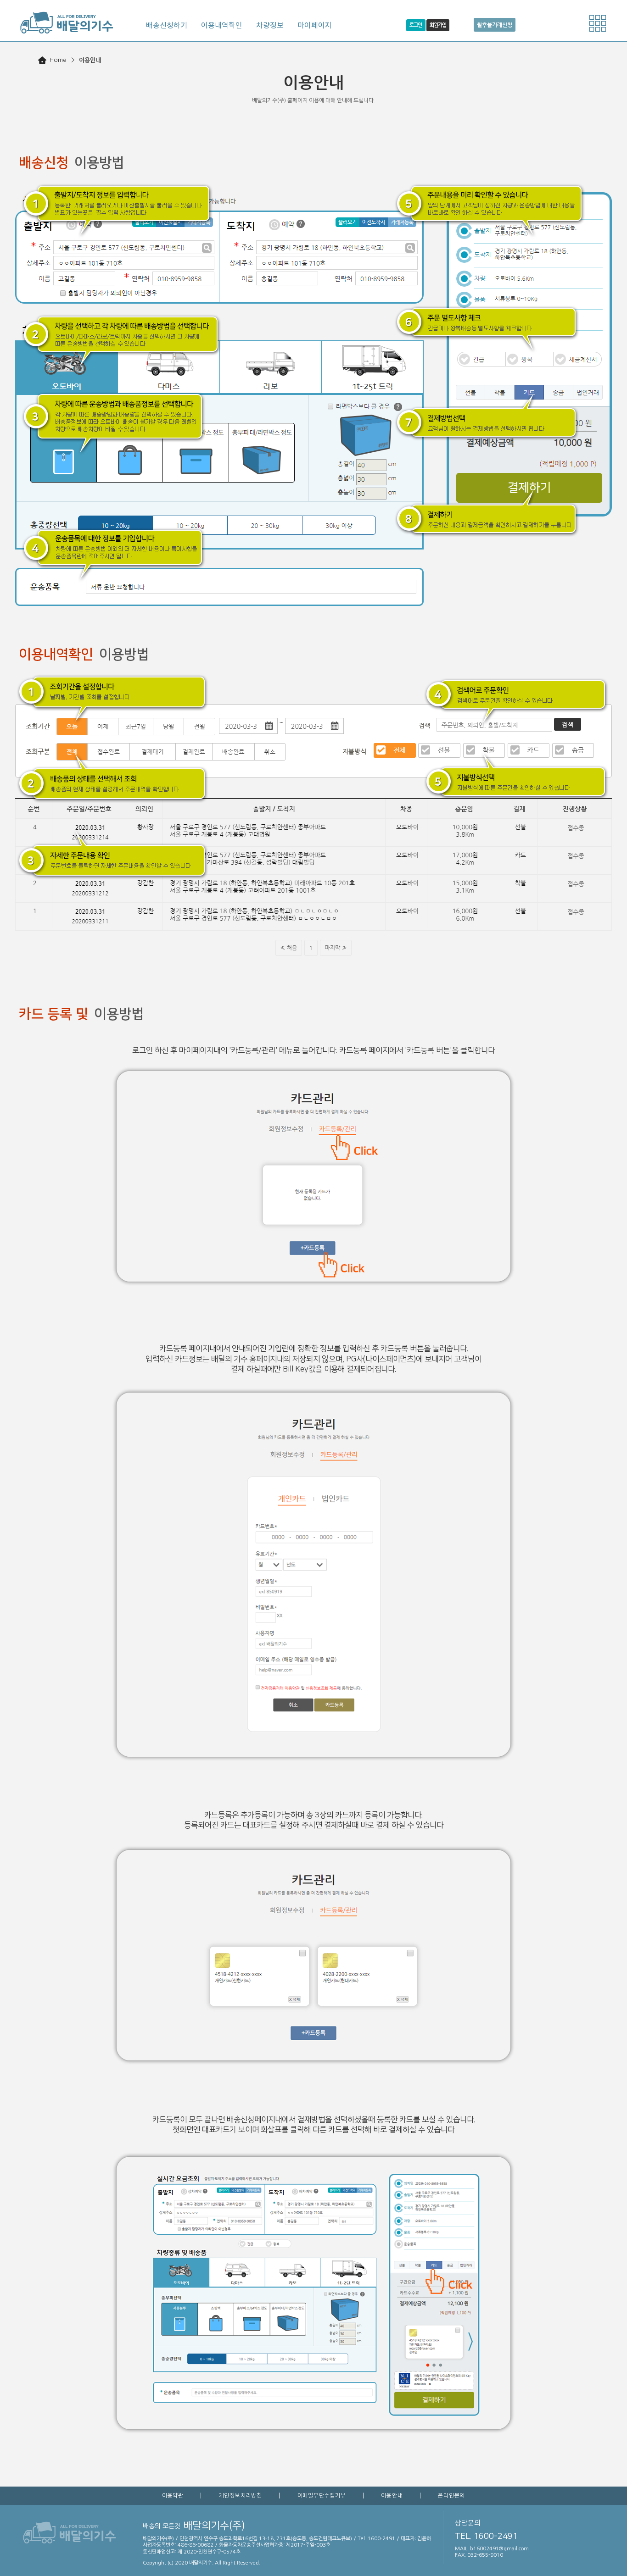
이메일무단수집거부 (322, 2495)
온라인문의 (451, 2495)
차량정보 (270, 25)
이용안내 (392, 2495)
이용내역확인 (222, 25)
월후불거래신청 (495, 25)
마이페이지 (315, 25)
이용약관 (173, 2495)
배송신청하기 (167, 25)
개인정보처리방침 (241, 2495)
